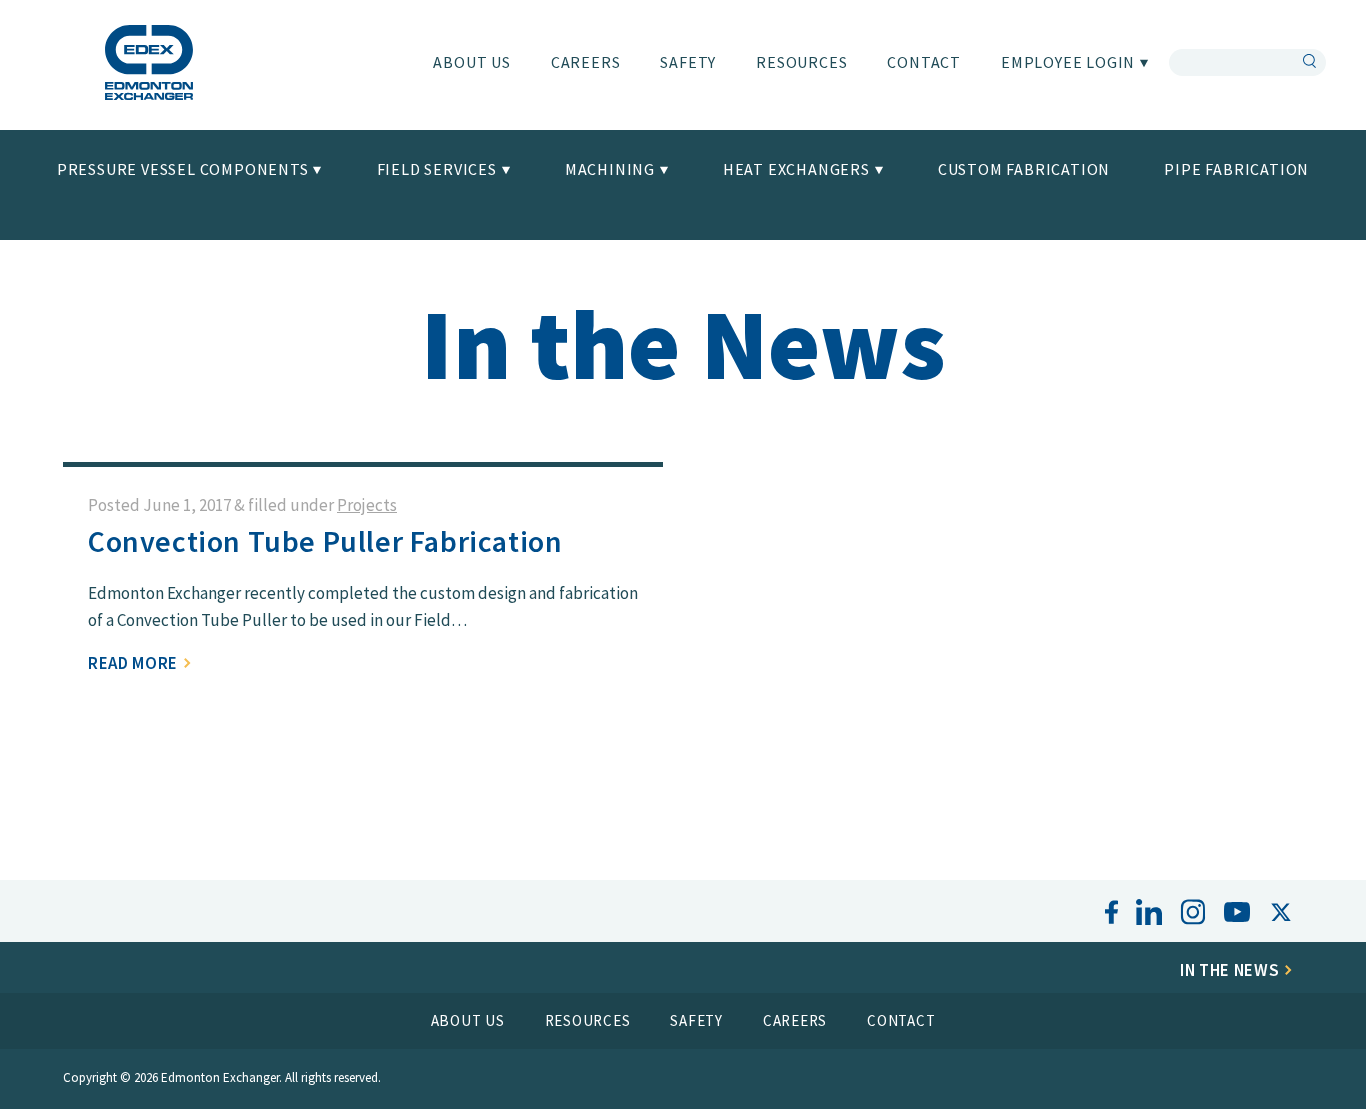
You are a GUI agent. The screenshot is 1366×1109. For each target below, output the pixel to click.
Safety (688, 62)
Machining (612, 169)
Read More (135, 663)
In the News (1231, 970)
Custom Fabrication (1024, 169)
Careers (586, 62)
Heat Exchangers (798, 169)
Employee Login (1070, 62)
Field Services (439, 169)
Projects (367, 505)
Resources (801, 62)
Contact (924, 62)
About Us (471, 62)
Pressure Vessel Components (185, 169)
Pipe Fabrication (1236, 169)
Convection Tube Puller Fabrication (325, 541)
